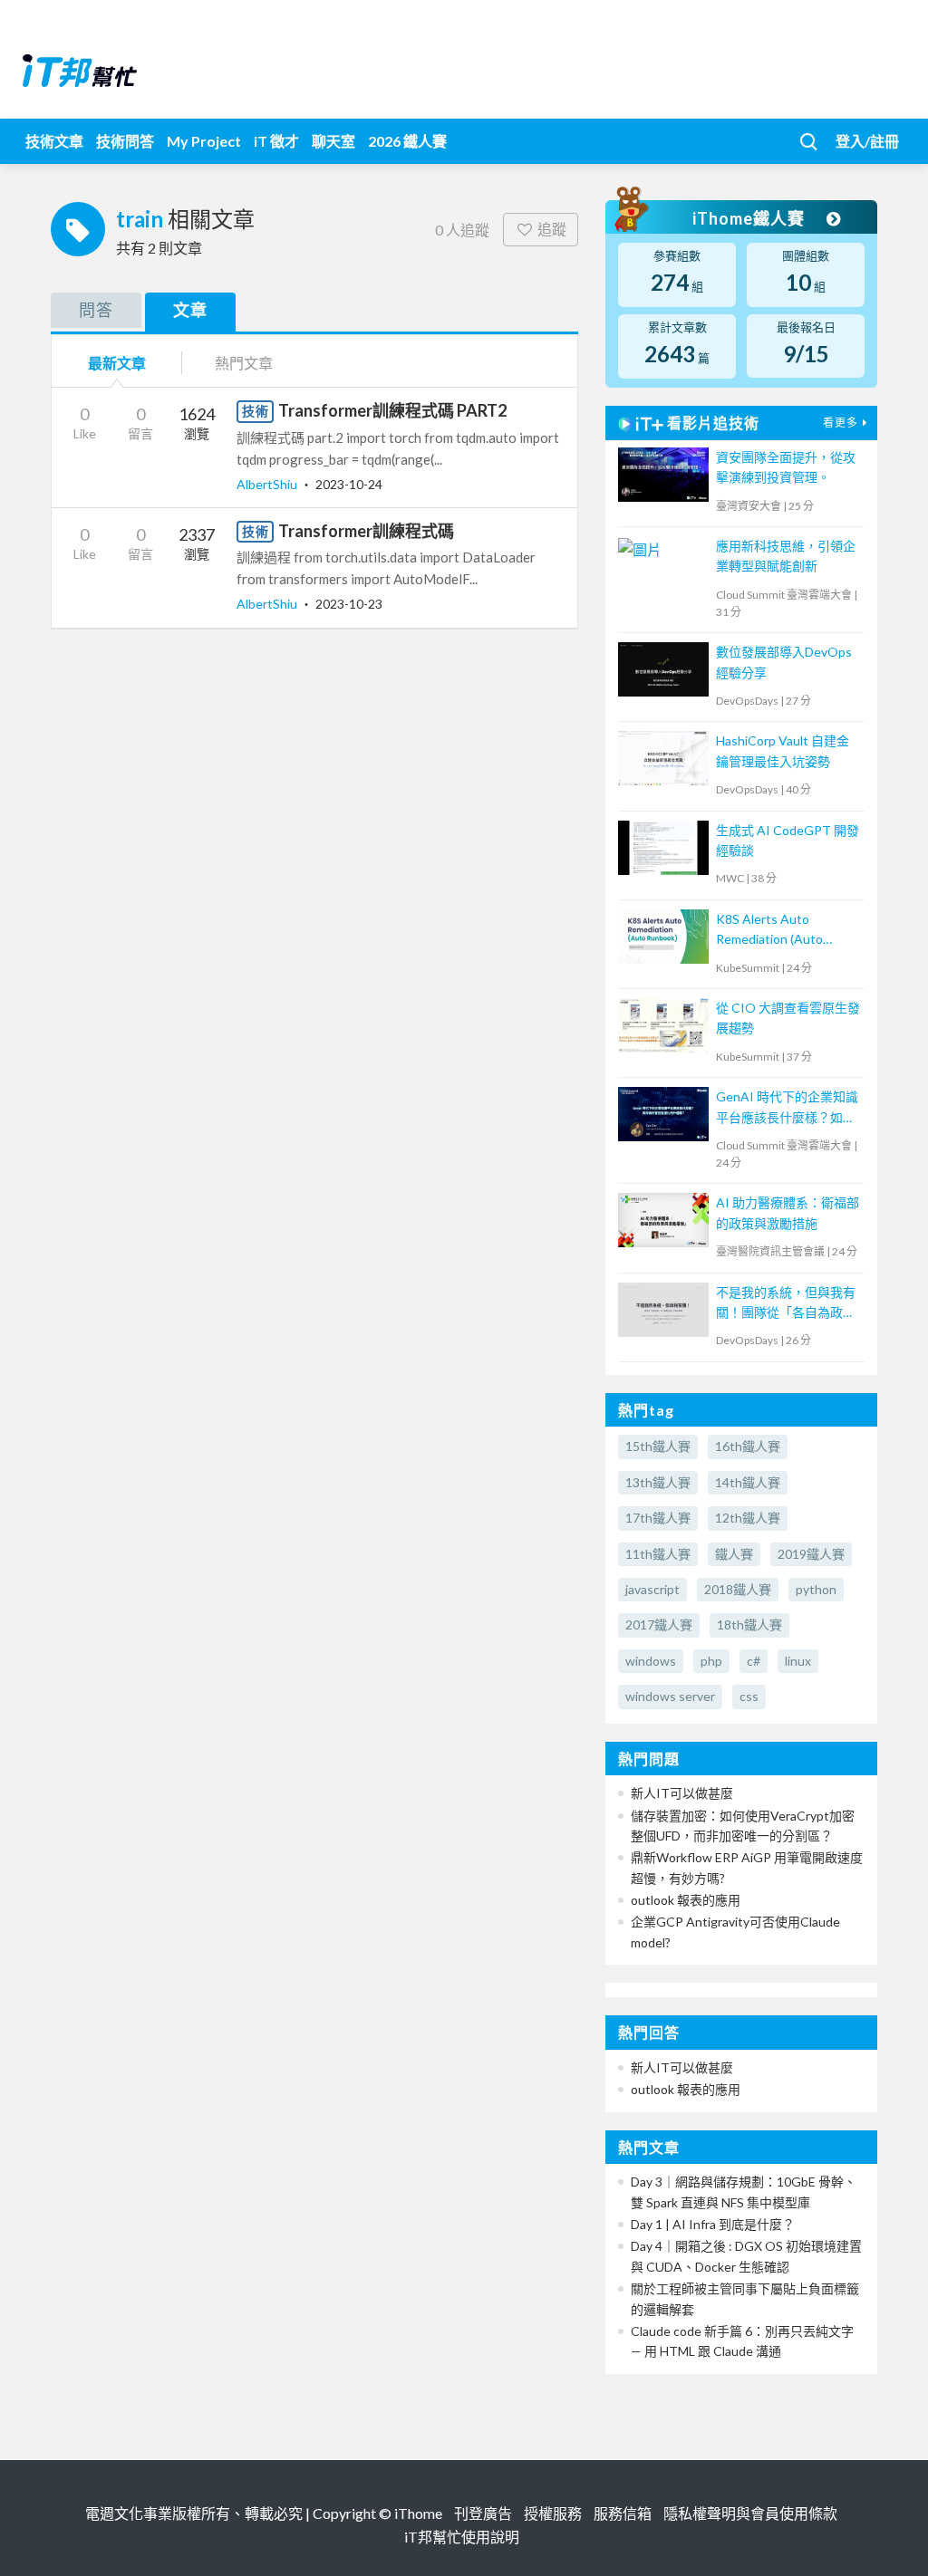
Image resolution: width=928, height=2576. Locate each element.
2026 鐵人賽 (407, 141)
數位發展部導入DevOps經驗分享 (784, 662)
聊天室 (333, 141)
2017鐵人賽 (659, 1624)
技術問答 (125, 141)
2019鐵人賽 (811, 1554)
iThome (418, 2513)
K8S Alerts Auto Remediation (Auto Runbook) (769, 931)
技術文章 (54, 141)
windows (651, 1661)
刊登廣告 (483, 2513)
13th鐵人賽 (658, 1482)
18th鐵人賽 (749, 1624)
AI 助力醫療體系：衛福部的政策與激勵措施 (788, 1212)
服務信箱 (623, 2513)
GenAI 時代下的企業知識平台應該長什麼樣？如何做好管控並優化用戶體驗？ (787, 1108)
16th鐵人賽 (748, 1446)
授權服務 (553, 2513)
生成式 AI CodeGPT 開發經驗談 (788, 840)
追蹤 (552, 229)
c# (754, 1661)
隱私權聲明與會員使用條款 (750, 2513)
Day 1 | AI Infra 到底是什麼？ (713, 2224)
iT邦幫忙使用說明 (462, 2537)
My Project (204, 141)
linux (798, 1661)
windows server (670, 1696)
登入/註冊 (867, 141)
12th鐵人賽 (748, 1518)
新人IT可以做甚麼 (682, 1793)
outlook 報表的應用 (686, 1900)
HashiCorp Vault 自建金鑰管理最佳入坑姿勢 (783, 750)
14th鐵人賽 (748, 1482)
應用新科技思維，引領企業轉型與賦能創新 (786, 556)
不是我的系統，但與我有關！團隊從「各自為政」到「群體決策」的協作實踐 (786, 1304)
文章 (190, 310)
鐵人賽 (734, 1554)
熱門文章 (244, 363)
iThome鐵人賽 (750, 218)
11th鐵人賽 (658, 1554)
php (711, 1661)
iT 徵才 (276, 141)
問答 (96, 310)
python (816, 1589)
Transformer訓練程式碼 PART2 (392, 410)
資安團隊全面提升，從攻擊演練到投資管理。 (786, 467)
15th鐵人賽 (658, 1446)
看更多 (841, 423)
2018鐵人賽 (738, 1589)
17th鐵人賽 (658, 1518)
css (749, 1696)
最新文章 (117, 363)
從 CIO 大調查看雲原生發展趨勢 (788, 1018)
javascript (652, 1589)
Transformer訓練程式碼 (366, 531)
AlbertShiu (268, 484)
